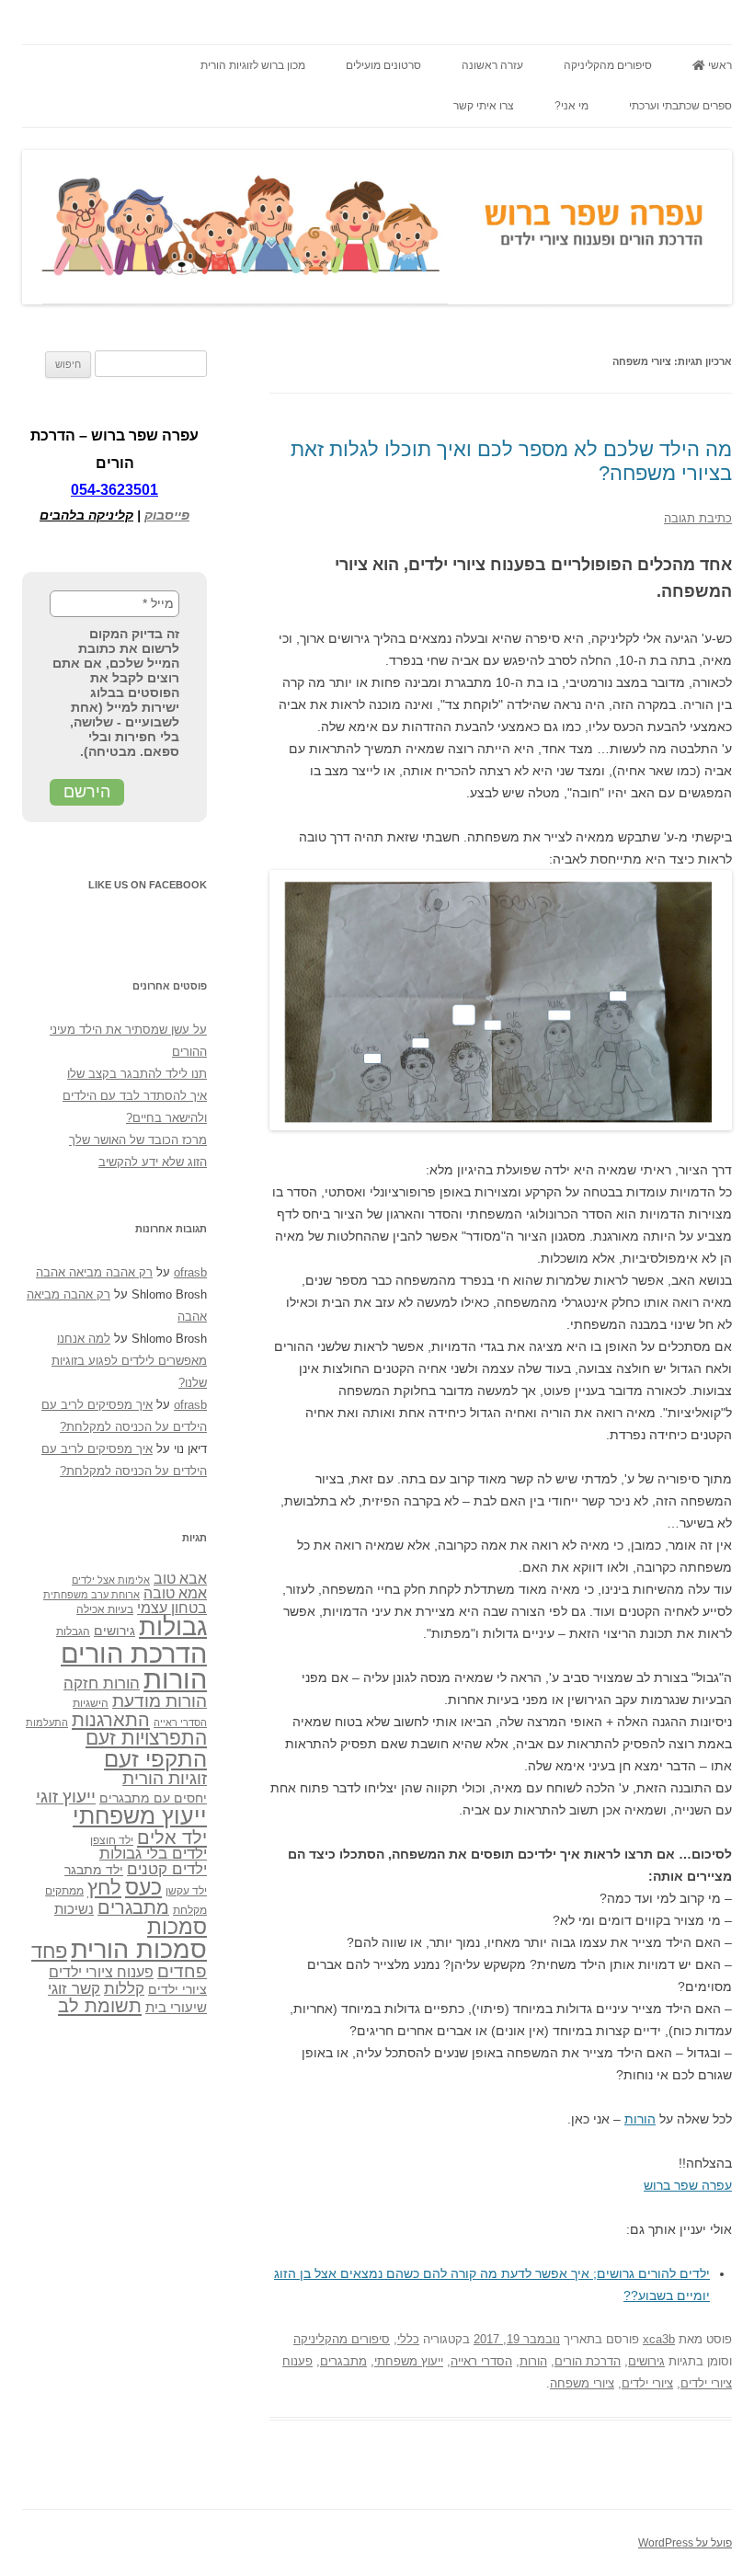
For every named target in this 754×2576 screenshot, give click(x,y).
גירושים (646, 2361)
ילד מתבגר (94, 1870)
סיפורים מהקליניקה (608, 65)
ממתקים (64, 1891)
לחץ (104, 1888)
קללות (124, 1988)
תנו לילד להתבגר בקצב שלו (137, 1074)
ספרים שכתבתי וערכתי (680, 106)
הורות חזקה (102, 1683)
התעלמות (47, 1723)
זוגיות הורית (165, 1778)
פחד (49, 1952)
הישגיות (91, 1703)
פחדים (182, 1971)
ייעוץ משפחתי (409, 2361)
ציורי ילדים (647, 2383)
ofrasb (190, 1272)
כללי (408, 2339)
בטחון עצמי (172, 1608)
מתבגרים (343, 2361)
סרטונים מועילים (383, 65)
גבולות (173, 1627)
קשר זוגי (74, 1988)
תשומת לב (100, 2006)
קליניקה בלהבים (86, 515)
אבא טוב (180, 1578)
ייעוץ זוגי (66, 1796)
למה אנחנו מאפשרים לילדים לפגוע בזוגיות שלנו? (129, 1361)
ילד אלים (172, 1838)
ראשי (719, 65)
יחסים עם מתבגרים (153, 1798)
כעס (143, 1887)
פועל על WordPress (685, 2543)
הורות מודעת (160, 1701)
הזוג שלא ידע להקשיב (153, 1162)
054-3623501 (114, 490)
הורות (640, 2119)
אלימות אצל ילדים (111, 1580)
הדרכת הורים (588, 2361)
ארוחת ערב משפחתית (91, 1595)
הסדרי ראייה (481, 2361)
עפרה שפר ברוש (688, 2185)
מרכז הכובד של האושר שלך (138, 1140)
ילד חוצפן (112, 1840)
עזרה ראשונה (492, 65)
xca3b (659, 2339)
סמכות (177, 1927)
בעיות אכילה (105, 1609)
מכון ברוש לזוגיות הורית (253, 65)
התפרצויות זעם (146, 1738)
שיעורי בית (176, 2007)
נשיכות (74, 1909)
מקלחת (190, 1910)
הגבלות (73, 1631)
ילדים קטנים (167, 1869)
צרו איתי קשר (484, 106)
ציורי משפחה (582, 2383)
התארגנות (111, 1720)
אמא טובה (175, 1593)
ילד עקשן (186, 1891)
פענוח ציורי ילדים (101, 1972)
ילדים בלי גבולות (153, 1854)
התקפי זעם (155, 1759)
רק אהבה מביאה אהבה (94, 1272)
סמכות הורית (139, 1950)
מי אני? (571, 106)
